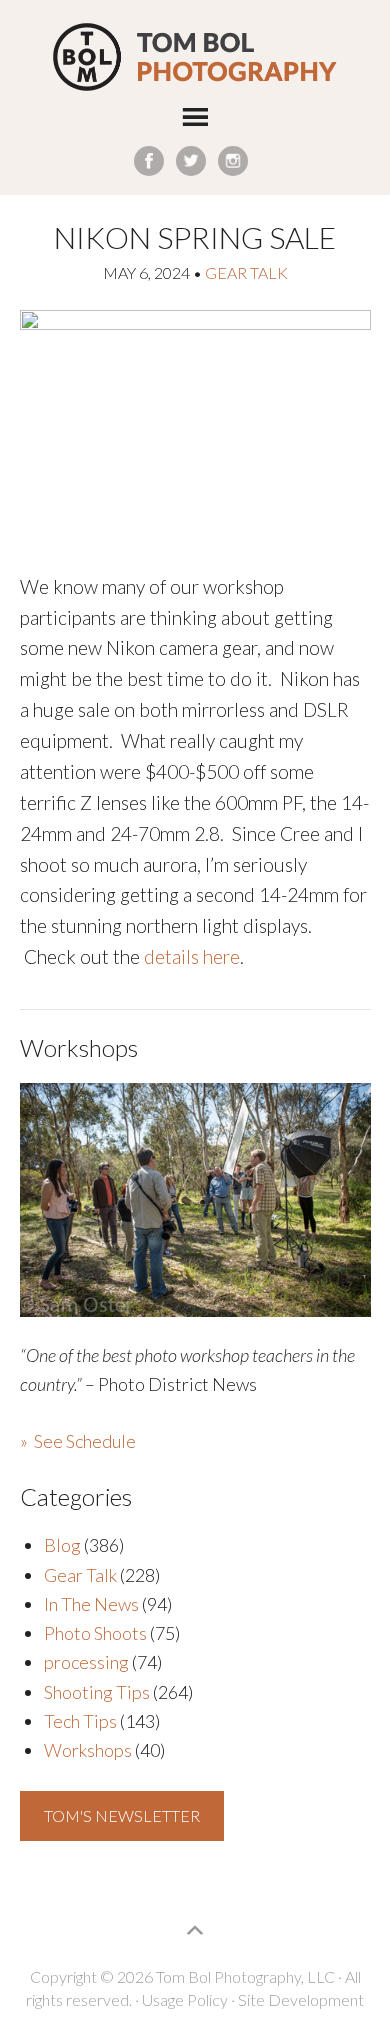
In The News (91, 1604)
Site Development (301, 1999)
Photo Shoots (95, 1633)
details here (192, 956)
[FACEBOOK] (149, 161)
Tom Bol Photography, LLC (195, 58)
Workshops (88, 1750)
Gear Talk (246, 272)
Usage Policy (185, 1999)
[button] (195, 121)
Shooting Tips (97, 1692)
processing (86, 1662)
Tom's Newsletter (122, 1815)
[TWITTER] (191, 161)
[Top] (195, 1930)
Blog (62, 1545)
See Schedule (85, 1441)
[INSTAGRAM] (233, 161)
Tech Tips (80, 1721)
